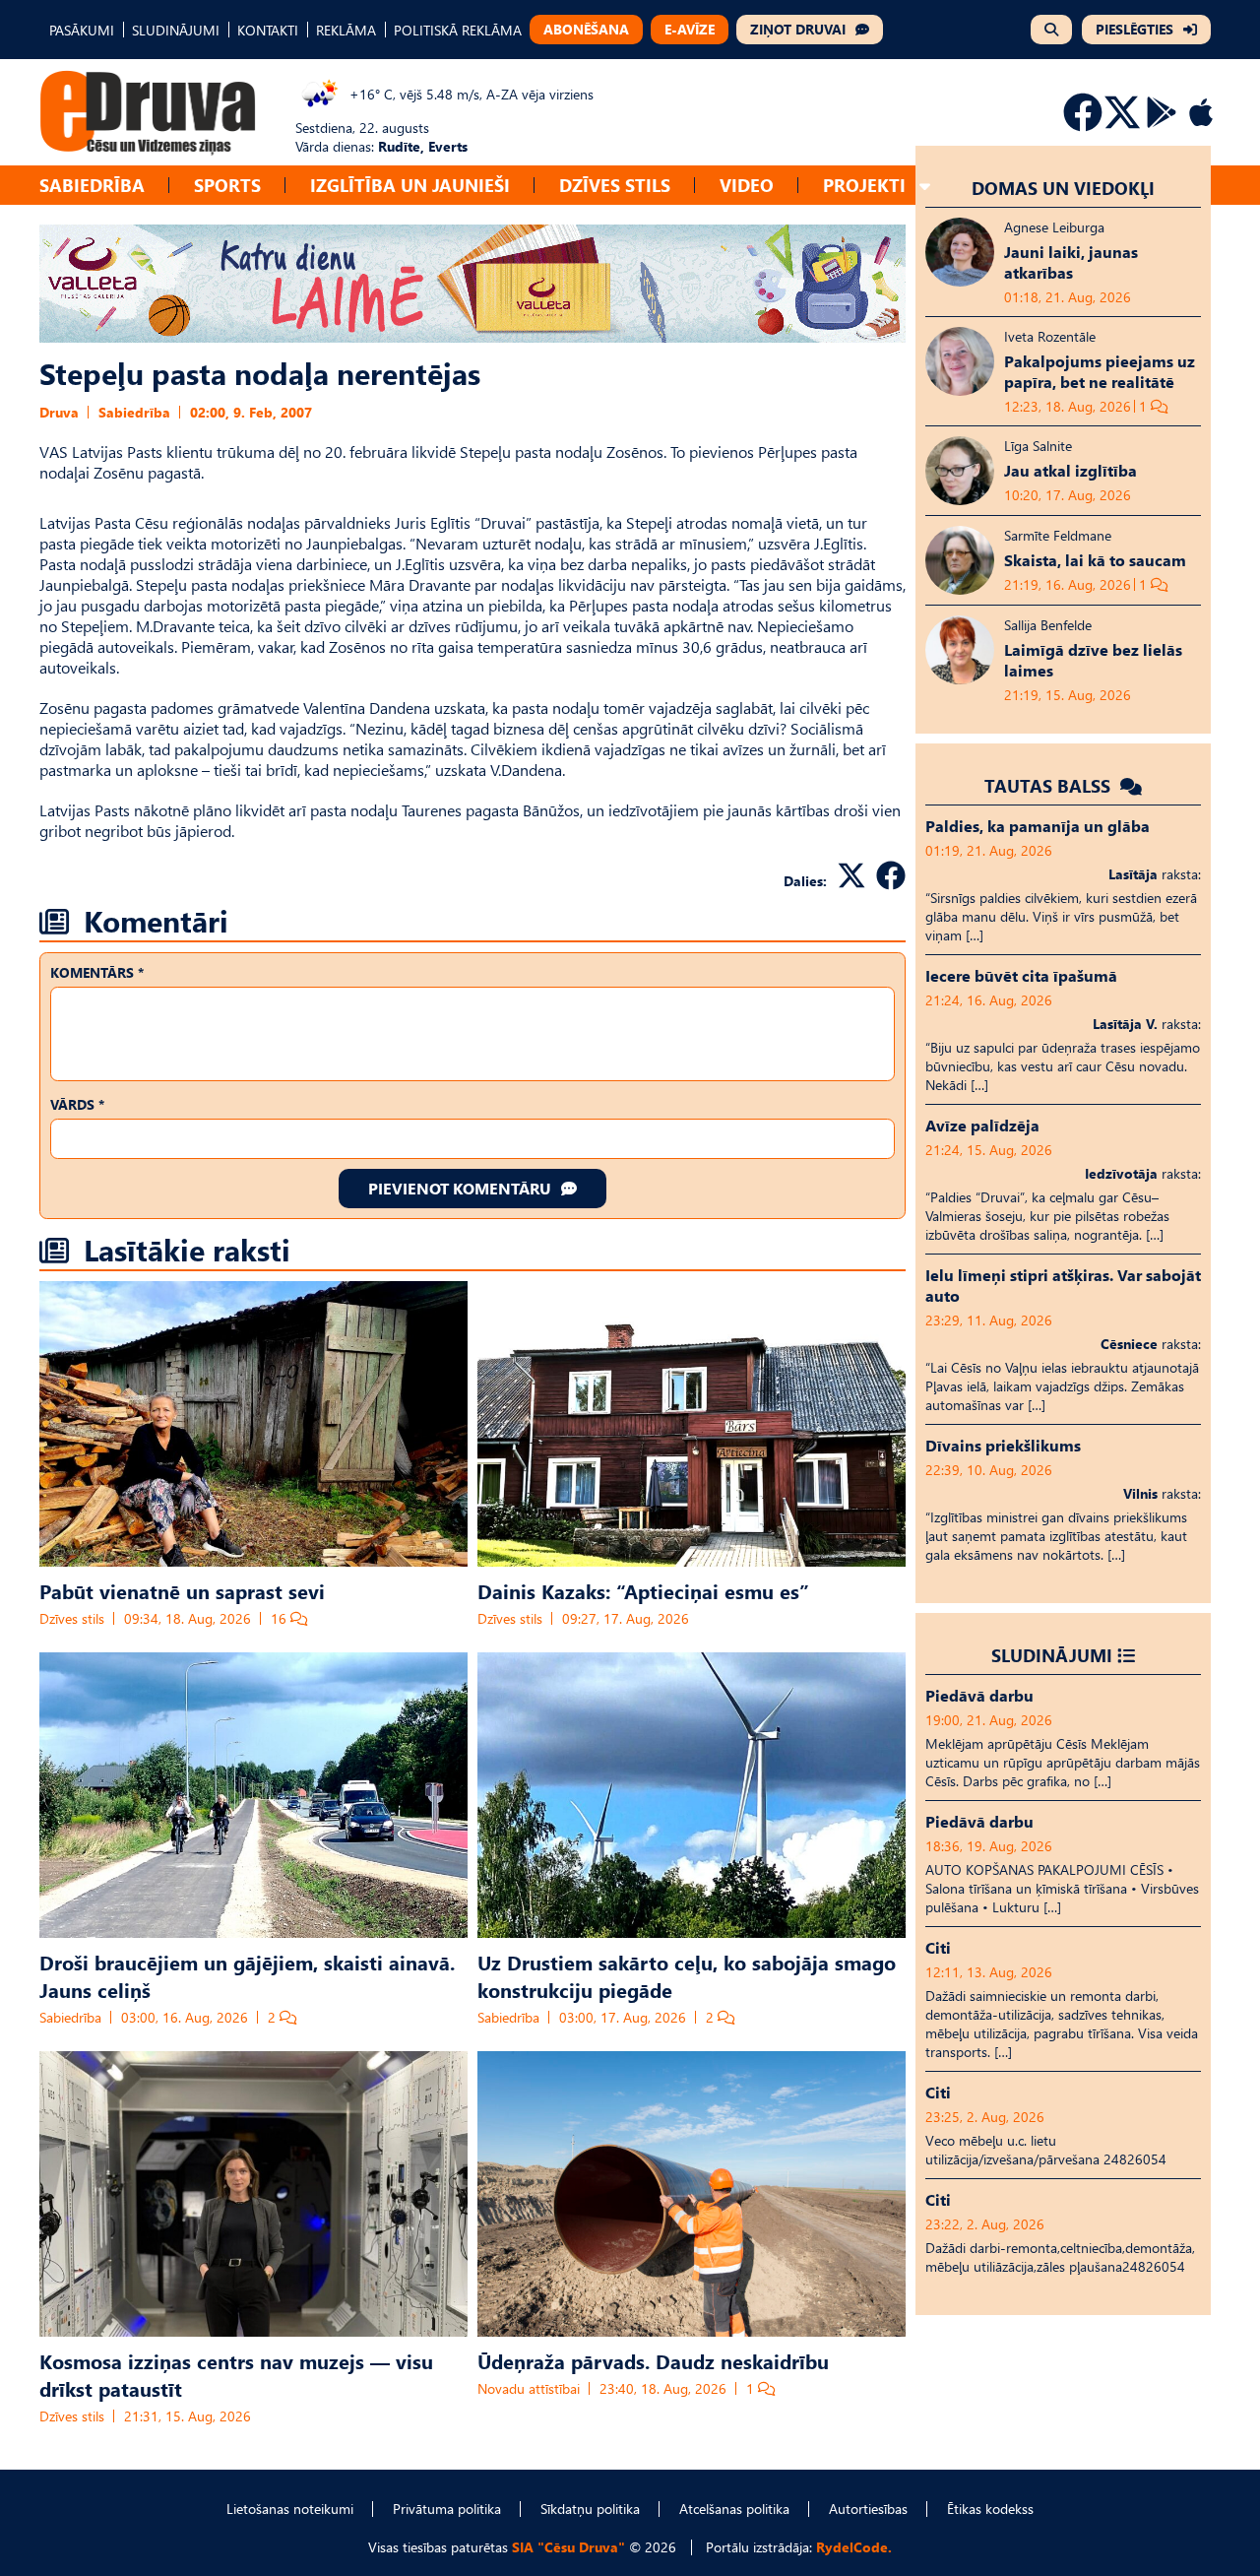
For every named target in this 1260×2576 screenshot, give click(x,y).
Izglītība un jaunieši (410, 185)
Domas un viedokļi (1063, 188)
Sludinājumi (1052, 1655)
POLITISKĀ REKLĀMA (458, 30)
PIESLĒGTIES (1134, 29)
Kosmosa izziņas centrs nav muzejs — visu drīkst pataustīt (236, 2374)
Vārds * (77, 1104)
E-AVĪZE (690, 29)
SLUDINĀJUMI (176, 30)
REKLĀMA (346, 30)
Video (747, 185)
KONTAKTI (268, 30)
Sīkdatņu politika (590, 2509)
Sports (227, 185)
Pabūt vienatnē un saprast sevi (182, 1590)
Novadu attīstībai (529, 2388)
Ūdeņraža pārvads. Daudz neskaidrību (653, 2360)
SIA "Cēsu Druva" (568, 2547)
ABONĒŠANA (586, 29)
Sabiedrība (92, 185)
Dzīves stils (615, 185)
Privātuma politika (447, 2509)
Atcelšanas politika (734, 2509)
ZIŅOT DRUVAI (798, 29)
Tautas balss (1050, 785)
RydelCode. (854, 2547)
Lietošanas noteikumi (290, 2509)
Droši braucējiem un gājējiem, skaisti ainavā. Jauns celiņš (247, 1975)
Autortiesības (868, 2509)
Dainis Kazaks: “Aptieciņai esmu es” (643, 1590)
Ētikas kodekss (990, 2509)
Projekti (864, 185)
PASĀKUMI (82, 30)
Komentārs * (97, 972)
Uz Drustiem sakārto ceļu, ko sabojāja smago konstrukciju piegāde (687, 1975)
